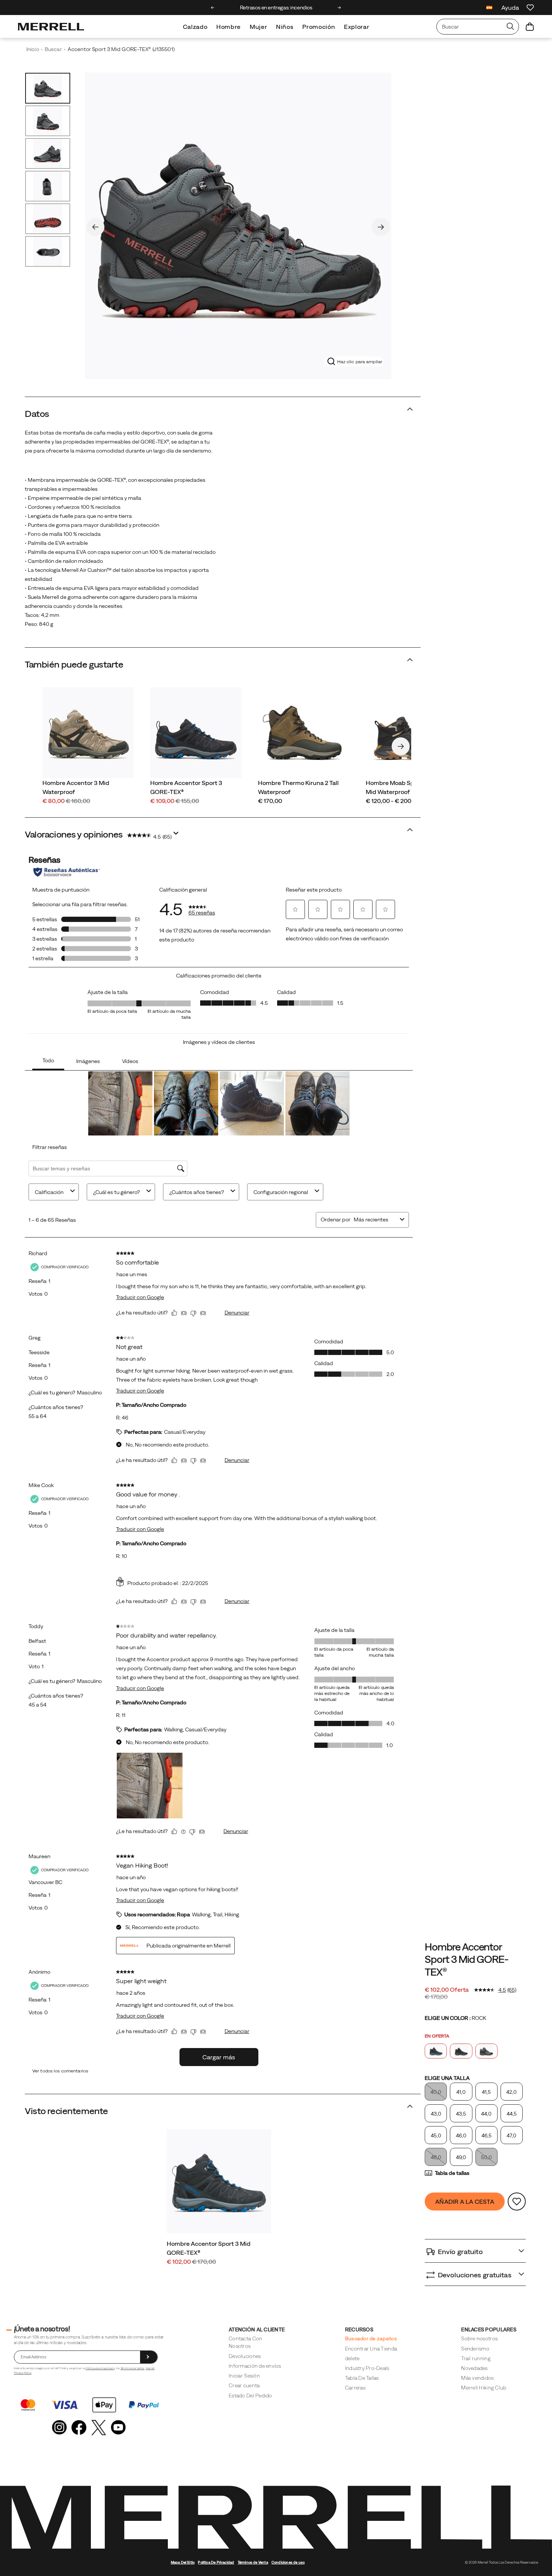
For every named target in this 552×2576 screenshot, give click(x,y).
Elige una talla (447, 2078)
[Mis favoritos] (530, 8)
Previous (95, 227)
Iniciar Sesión (244, 2376)
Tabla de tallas (452, 2173)
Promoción (319, 27)
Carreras (355, 2388)
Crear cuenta (244, 2385)
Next (381, 227)
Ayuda (510, 8)
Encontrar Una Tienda (371, 2349)
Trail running (476, 2358)
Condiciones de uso (288, 2562)
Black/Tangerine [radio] (461, 2051)
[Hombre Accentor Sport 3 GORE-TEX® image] (196, 733)
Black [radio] (436, 2051)
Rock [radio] (486, 2051)
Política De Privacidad (216, 2562)
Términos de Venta (133, 2368)
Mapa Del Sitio (183, 2562)
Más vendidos (477, 2378)
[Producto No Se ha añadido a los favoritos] (517, 2202)
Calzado (195, 27)
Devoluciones (245, 2356)
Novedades (474, 2368)
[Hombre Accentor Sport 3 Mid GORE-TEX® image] (219, 2181)
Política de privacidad (100, 2368)
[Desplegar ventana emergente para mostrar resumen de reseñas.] (177, 835)
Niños (285, 27)
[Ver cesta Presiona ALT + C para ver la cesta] (530, 27)
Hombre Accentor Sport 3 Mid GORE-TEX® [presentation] (467, 1959)
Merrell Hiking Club (484, 2388)
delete (352, 2358)
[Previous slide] (213, 8)
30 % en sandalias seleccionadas (276, 8)
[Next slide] (339, 8)
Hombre (228, 27)
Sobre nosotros (479, 2338)
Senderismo (475, 2349)
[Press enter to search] (510, 27)
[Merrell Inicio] (51, 27)
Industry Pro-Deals (367, 2368)
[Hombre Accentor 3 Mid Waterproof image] (88, 733)
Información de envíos (255, 2366)
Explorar (357, 27)
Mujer (258, 27)
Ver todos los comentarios (60, 2071)
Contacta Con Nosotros (245, 2342)
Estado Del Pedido (250, 2396)
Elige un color (455, 2018)
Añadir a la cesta (465, 2202)
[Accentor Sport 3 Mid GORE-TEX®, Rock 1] (238, 226)
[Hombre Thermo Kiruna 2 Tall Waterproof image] (304, 733)
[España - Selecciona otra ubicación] (489, 8)
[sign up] (149, 2357)
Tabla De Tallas (362, 2378)
